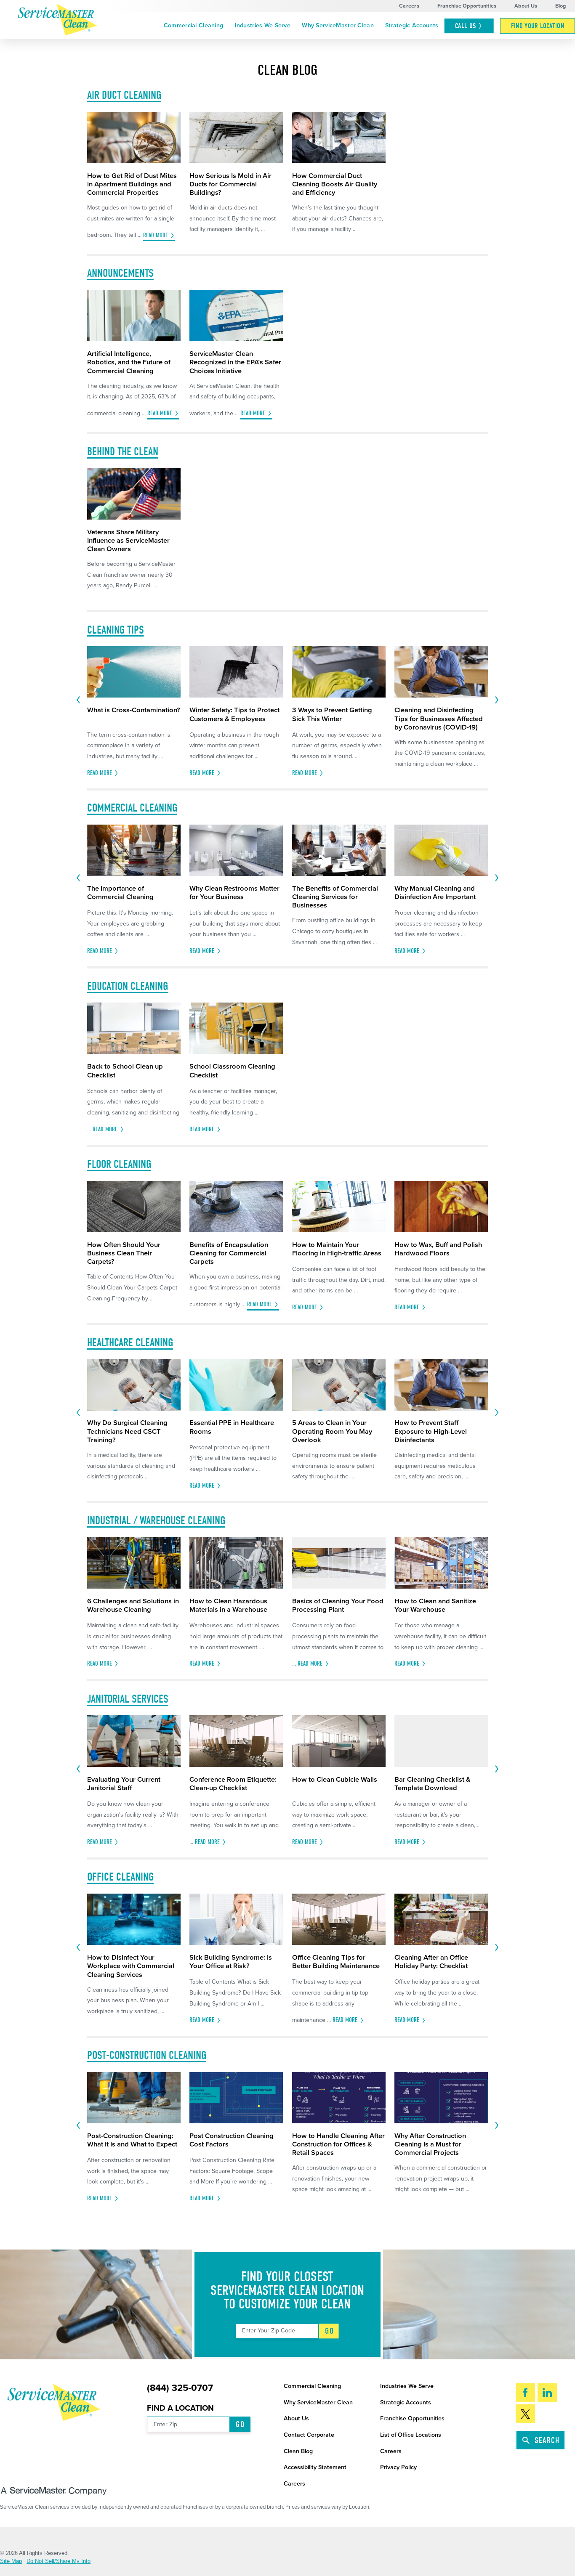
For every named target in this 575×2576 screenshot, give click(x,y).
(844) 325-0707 (180, 2388)
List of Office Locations (411, 2435)
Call (465, 26)
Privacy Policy (398, 2467)
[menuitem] (193, 26)
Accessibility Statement (315, 2467)
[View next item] (497, 700)
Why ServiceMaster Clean (338, 25)
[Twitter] (525, 2414)
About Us (526, 6)
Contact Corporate (309, 2435)
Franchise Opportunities (467, 6)
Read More (156, 235)
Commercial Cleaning (193, 25)
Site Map (11, 2561)
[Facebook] (525, 2393)
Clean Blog (298, 2451)
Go (329, 2331)
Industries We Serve (263, 25)
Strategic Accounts (412, 25)
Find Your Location (538, 26)
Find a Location (180, 2408)
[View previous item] (78, 700)
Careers (409, 6)
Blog (561, 6)
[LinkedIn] (547, 2393)
